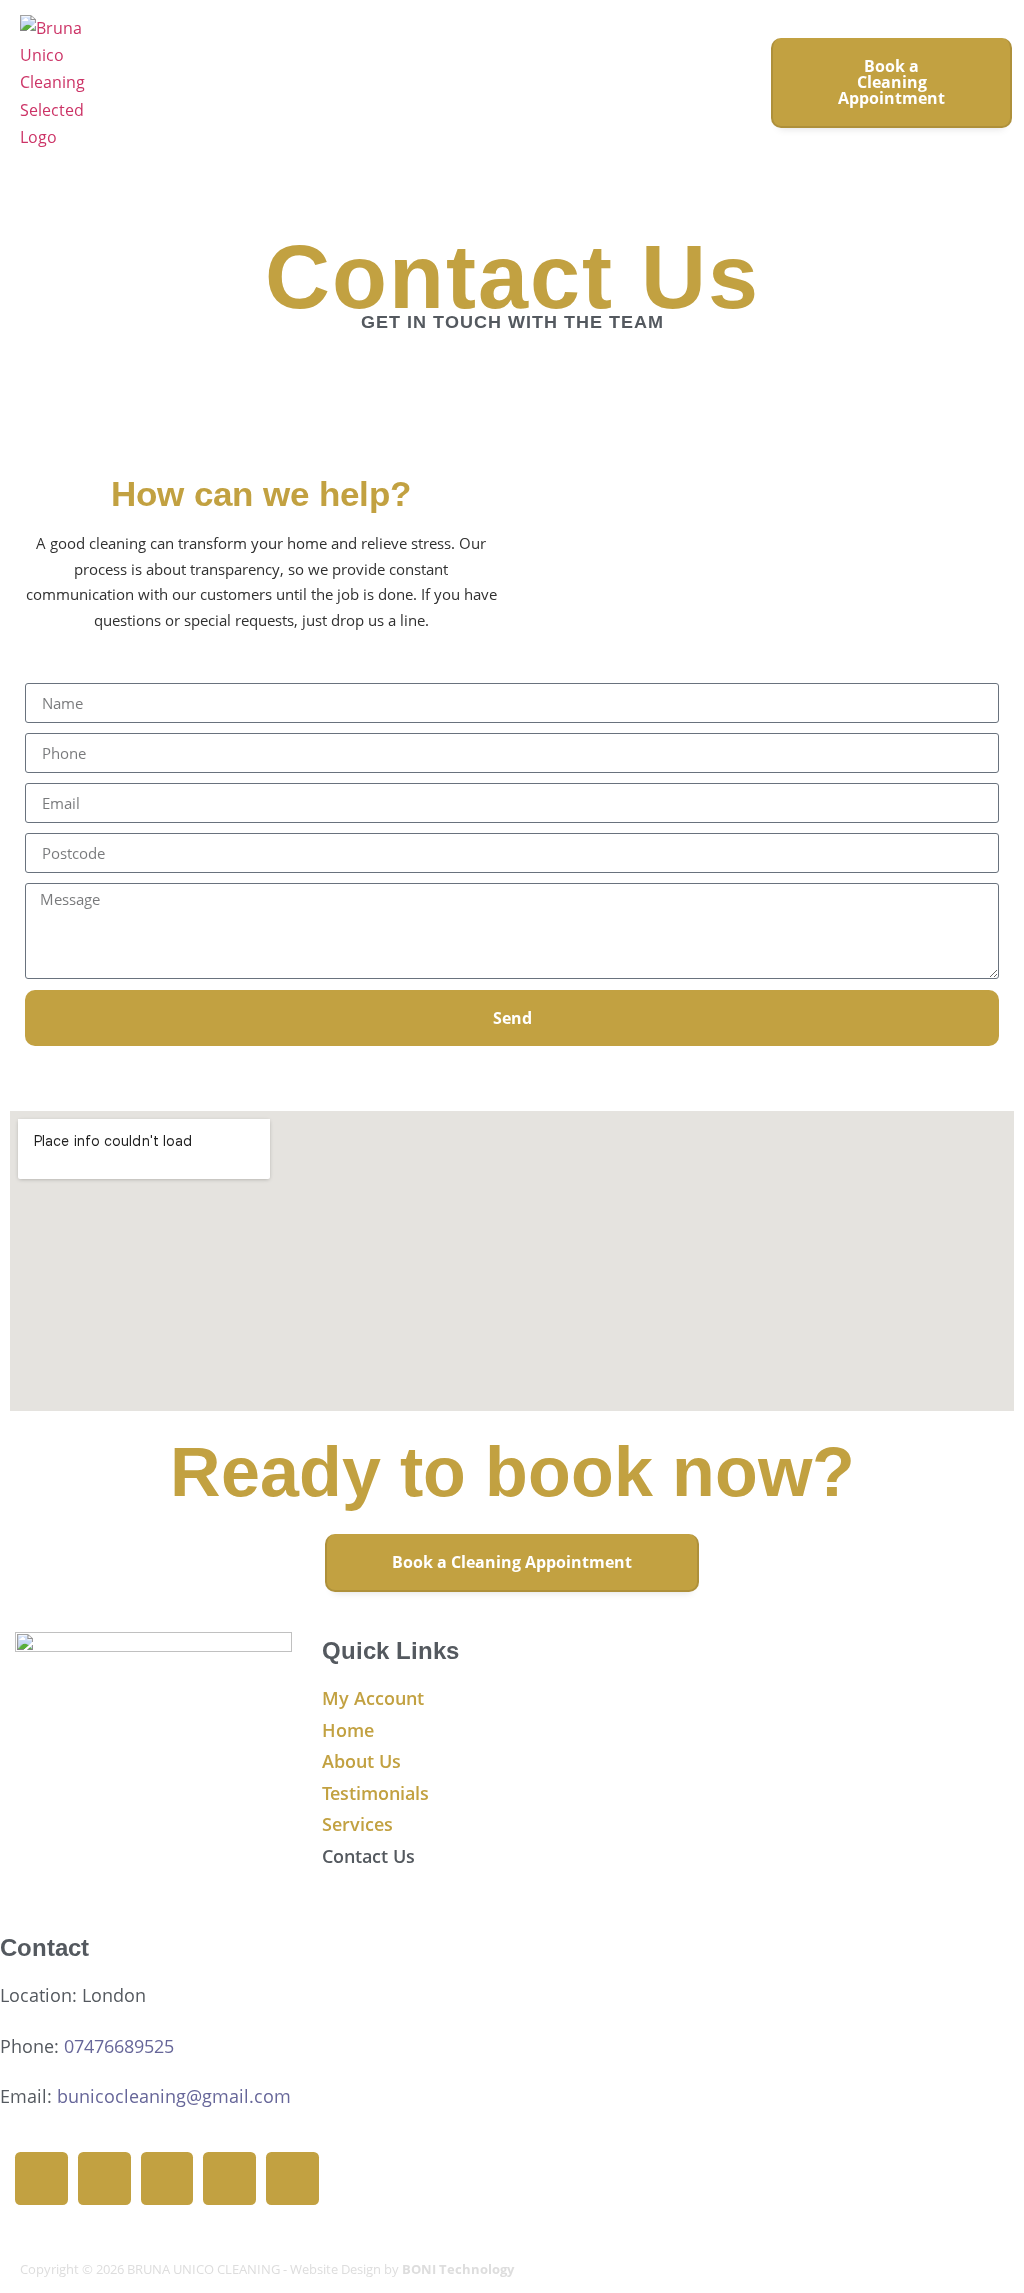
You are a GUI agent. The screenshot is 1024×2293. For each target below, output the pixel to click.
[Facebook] (41, 2178)
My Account (373, 1698)
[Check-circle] (229, 2178)
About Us (361, 1761)
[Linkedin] (167, 2178)
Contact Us (368, 1856)
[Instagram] (104, 2178)
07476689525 (119, 2046)
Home (348, 1730)
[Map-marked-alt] (292, 2178)
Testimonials (375, 1793)
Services (357, 1824)
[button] (726, 83)
